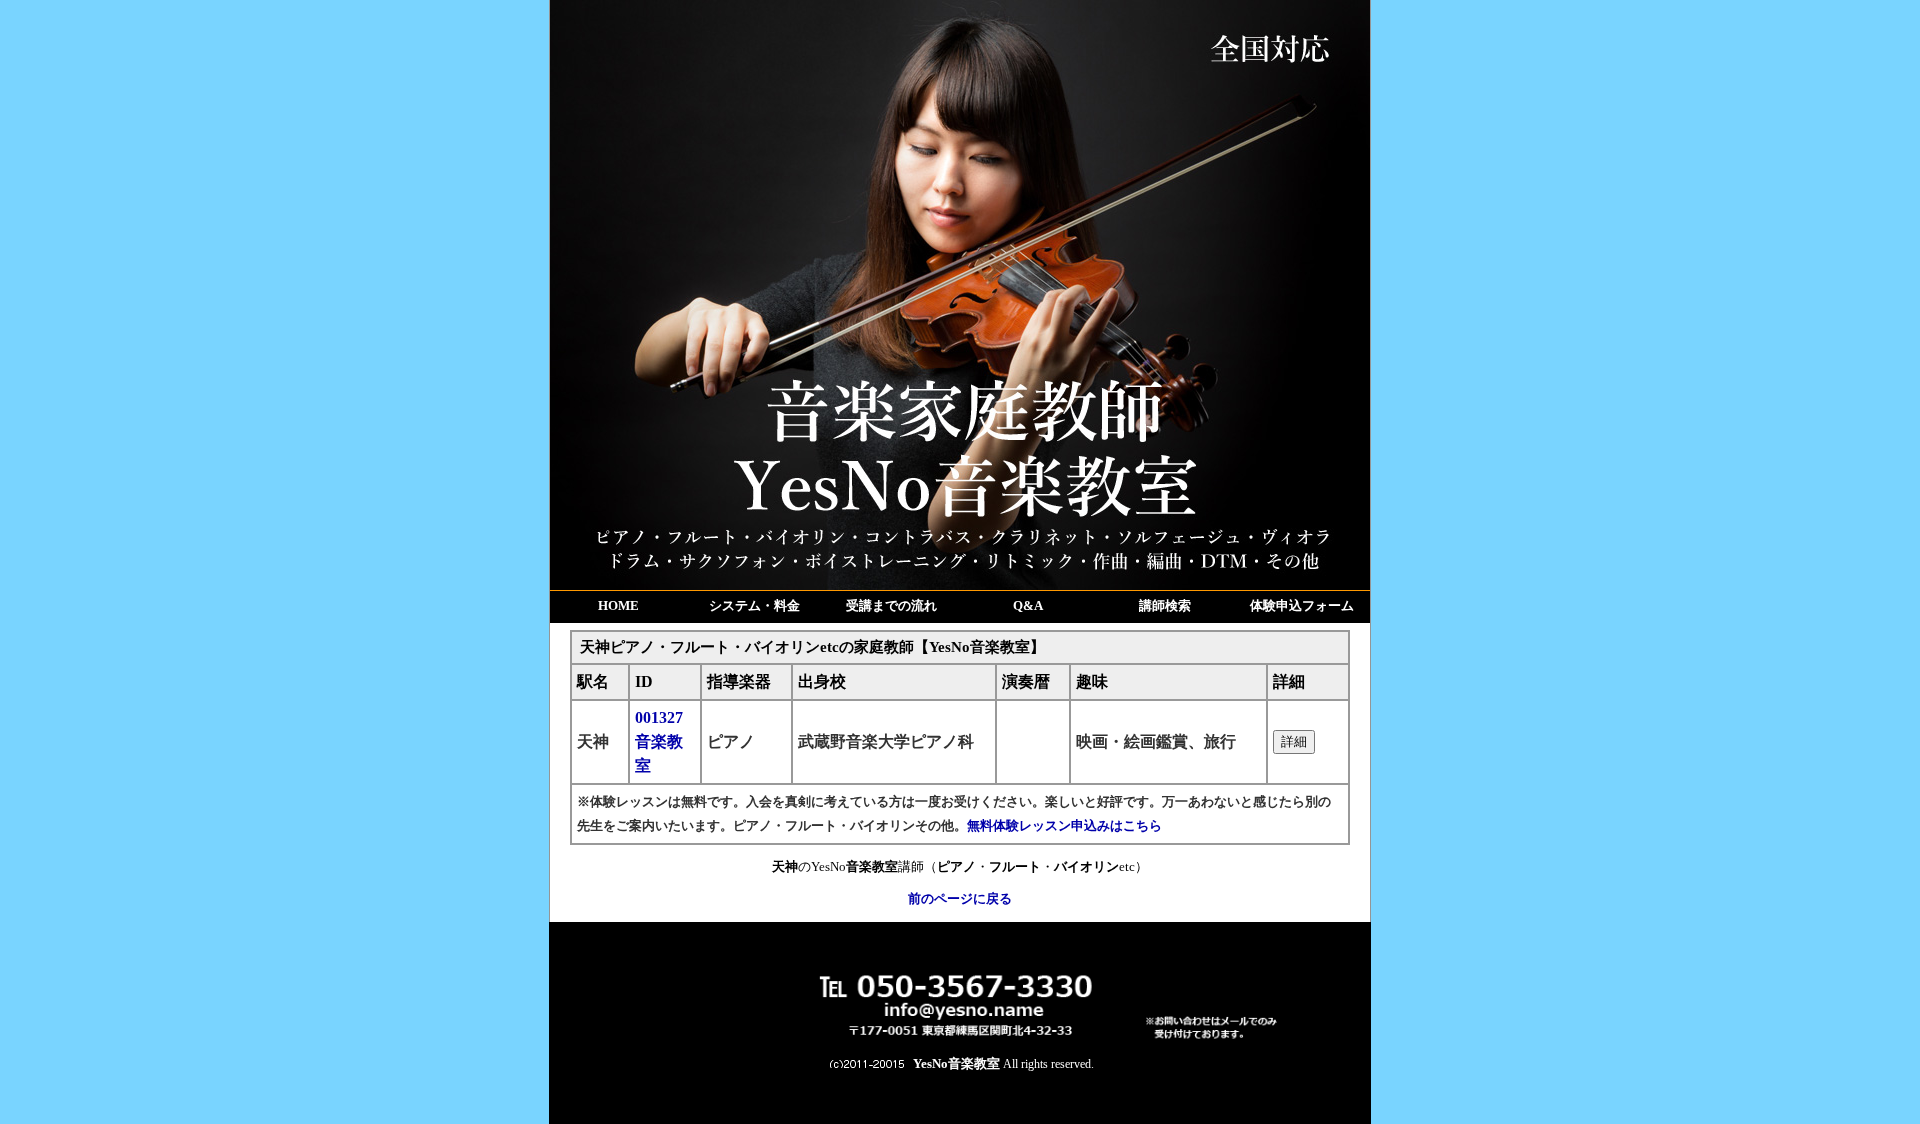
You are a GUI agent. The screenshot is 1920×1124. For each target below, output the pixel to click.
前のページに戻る (960, 898)
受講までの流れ (891, 605)
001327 (659, 741)
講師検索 (1165, 605)
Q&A (1028, 605)
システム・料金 (754, 605)
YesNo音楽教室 (956, 1063)
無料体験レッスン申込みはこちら (1064, 825)
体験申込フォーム (1302, 605)
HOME (618, 605)
